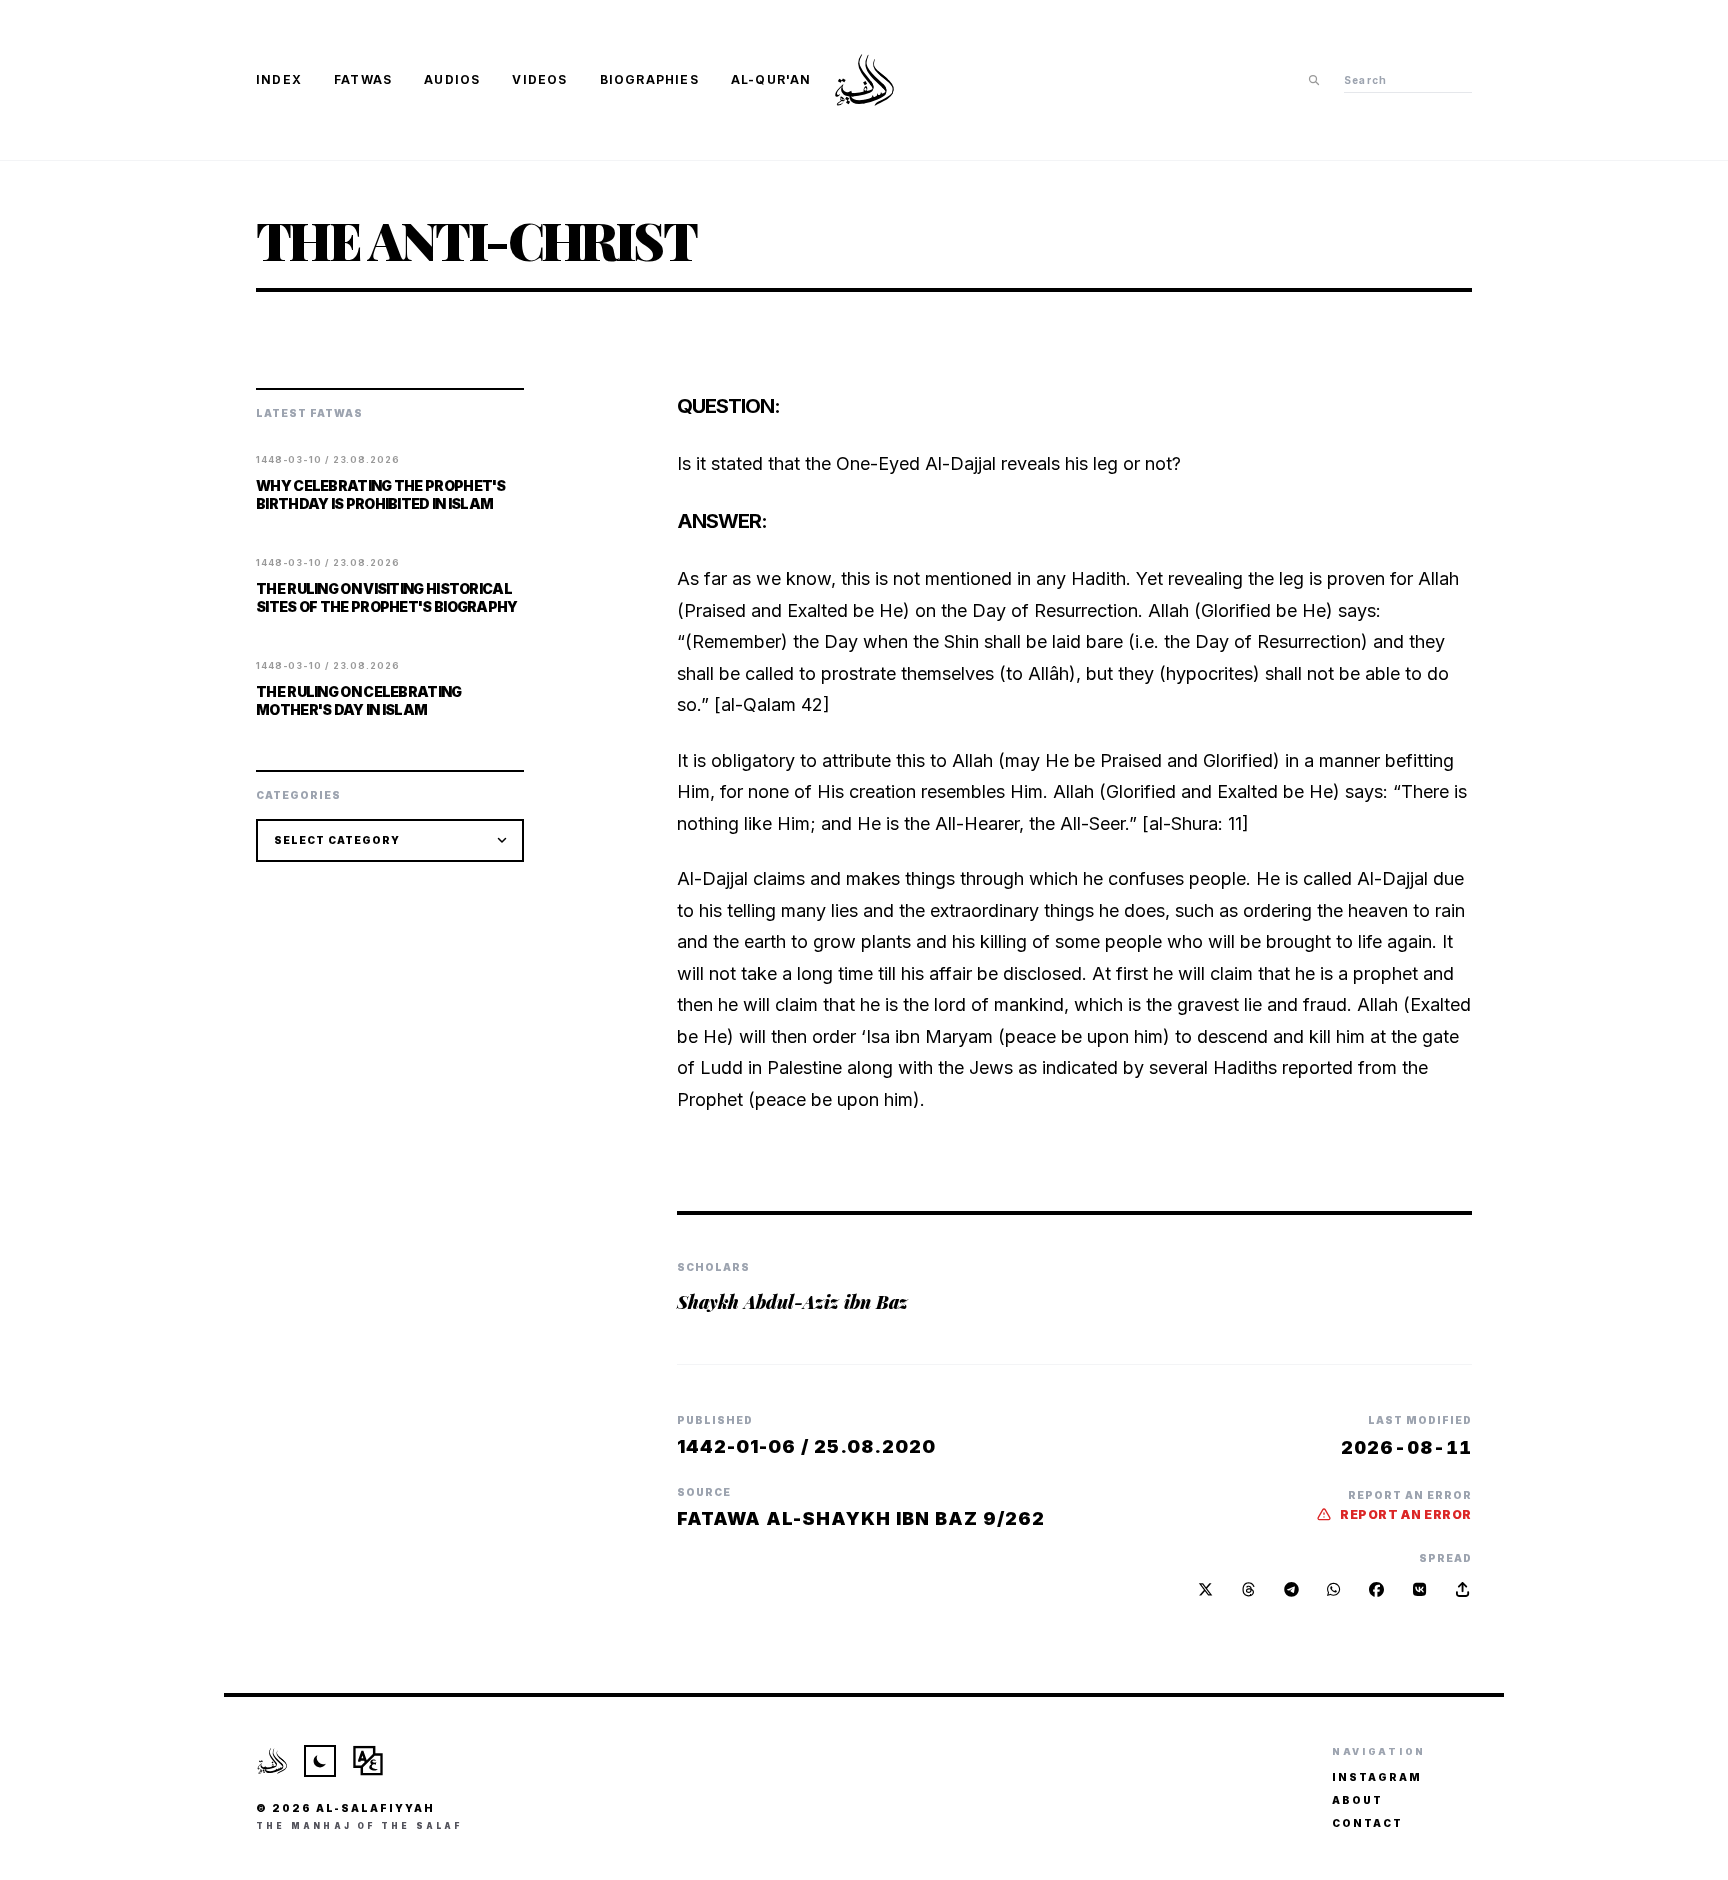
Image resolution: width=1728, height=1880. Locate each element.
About (1357, 1800)
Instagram (1377, 1777)
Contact (1367, 1823)
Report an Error (1406, 1514)
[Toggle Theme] (320, 1761)
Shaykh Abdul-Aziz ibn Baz (792, 1302)
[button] (1462, 1589)
